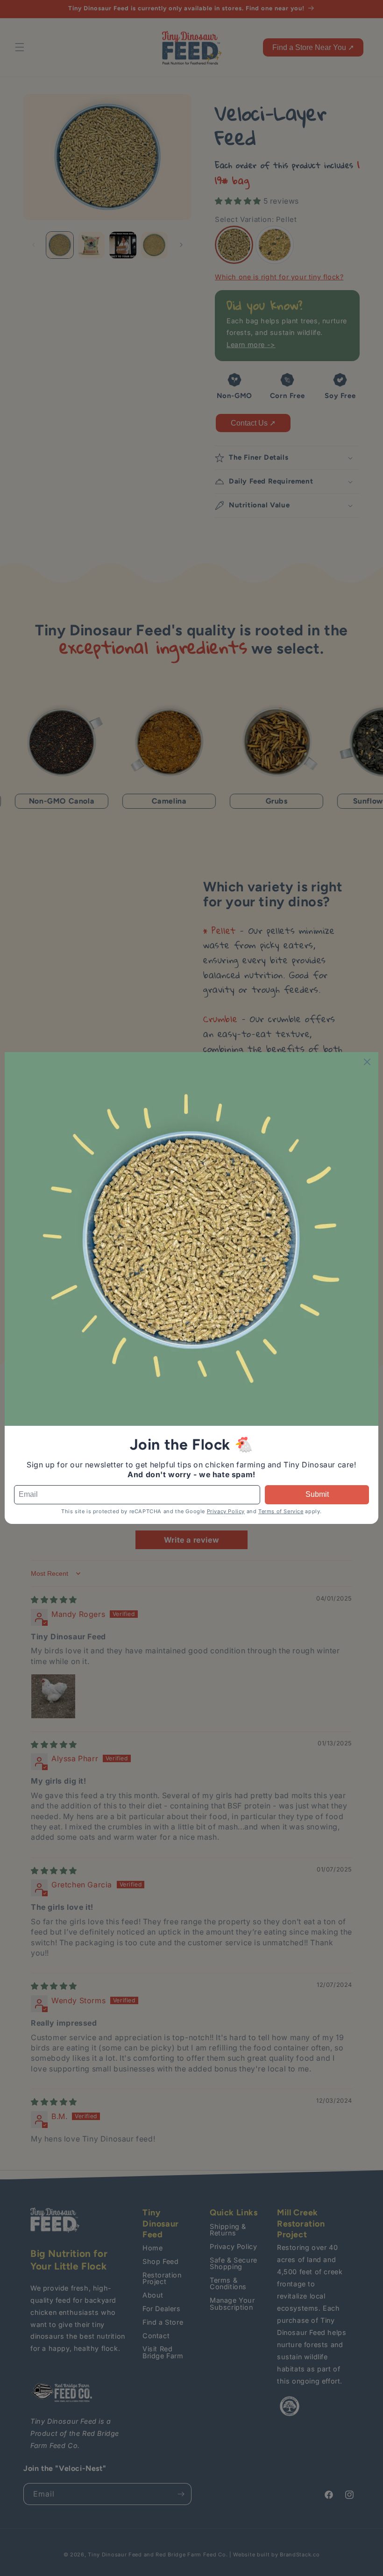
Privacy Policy (226, 1511)
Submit (317, 1494)
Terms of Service (281, 1511)
